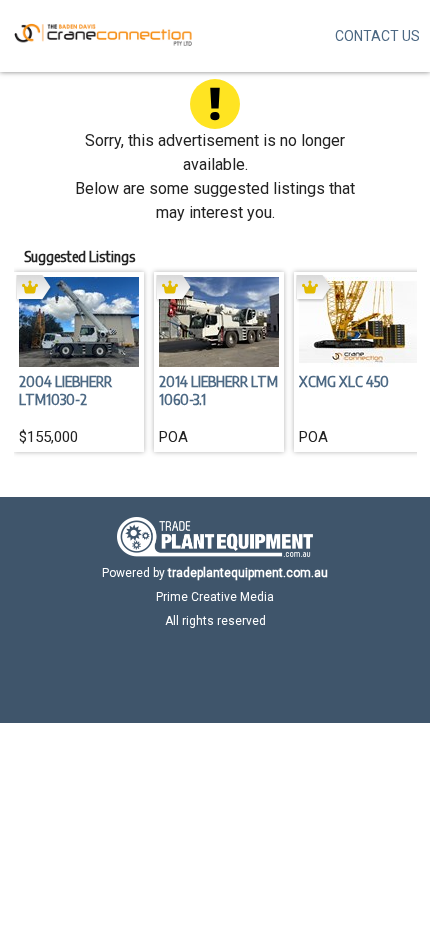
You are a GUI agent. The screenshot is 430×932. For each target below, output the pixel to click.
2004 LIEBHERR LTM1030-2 (65, 390)
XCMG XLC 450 (344, 381)
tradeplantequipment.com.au (248, 573)
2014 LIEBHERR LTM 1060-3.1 (218, 390)
